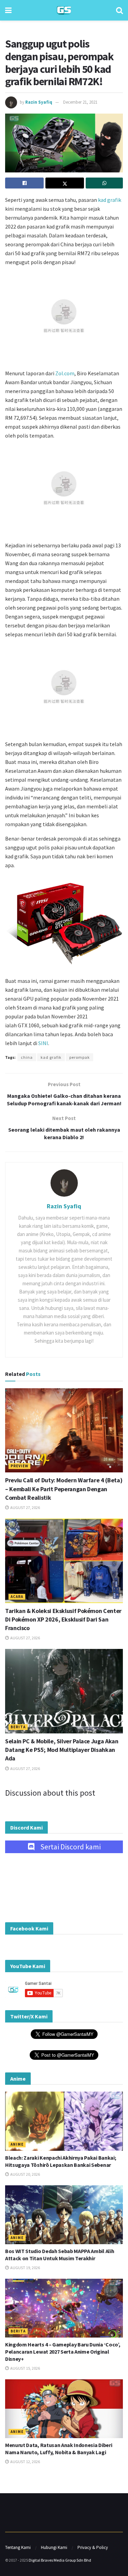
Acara (17, 1597)
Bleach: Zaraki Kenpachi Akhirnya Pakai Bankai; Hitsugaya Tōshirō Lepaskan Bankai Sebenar (61, 2161)
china (27, 1057)
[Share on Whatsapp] (104, 183)
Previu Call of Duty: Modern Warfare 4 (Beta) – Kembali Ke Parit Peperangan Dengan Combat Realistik (64, 1489)
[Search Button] (119, 10)
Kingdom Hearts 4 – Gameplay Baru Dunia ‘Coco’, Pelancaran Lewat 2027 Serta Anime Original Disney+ (63, 2352)
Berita (18, 1727)
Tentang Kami (18, 2547)
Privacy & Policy (93, 2547)
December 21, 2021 (80, 102)
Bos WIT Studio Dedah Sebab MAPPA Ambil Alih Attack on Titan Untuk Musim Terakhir (60, 2255)
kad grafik (110, 200)
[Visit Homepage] (64, 10)
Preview (19, 1466)
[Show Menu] (8, 10)
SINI (43, 1043)
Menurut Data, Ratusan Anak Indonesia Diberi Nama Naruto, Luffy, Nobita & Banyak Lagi (59, 2449)
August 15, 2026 (25, 2368)
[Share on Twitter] (65, 183)
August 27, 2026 (25, 1507)
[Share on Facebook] (24, 183)
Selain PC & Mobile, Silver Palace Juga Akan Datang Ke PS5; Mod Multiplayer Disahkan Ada (62, 1750)
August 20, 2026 (25, 2174)
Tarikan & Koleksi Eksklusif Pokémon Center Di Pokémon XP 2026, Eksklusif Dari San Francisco (63, 1619)
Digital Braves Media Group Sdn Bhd (60, 2560)
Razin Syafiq (39, 102)
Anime (17, 2144)
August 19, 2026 (25, 2268)
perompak (80, 1057)
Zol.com (65, 373)
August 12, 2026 (25, 2462)
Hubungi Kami (54, 2547)
